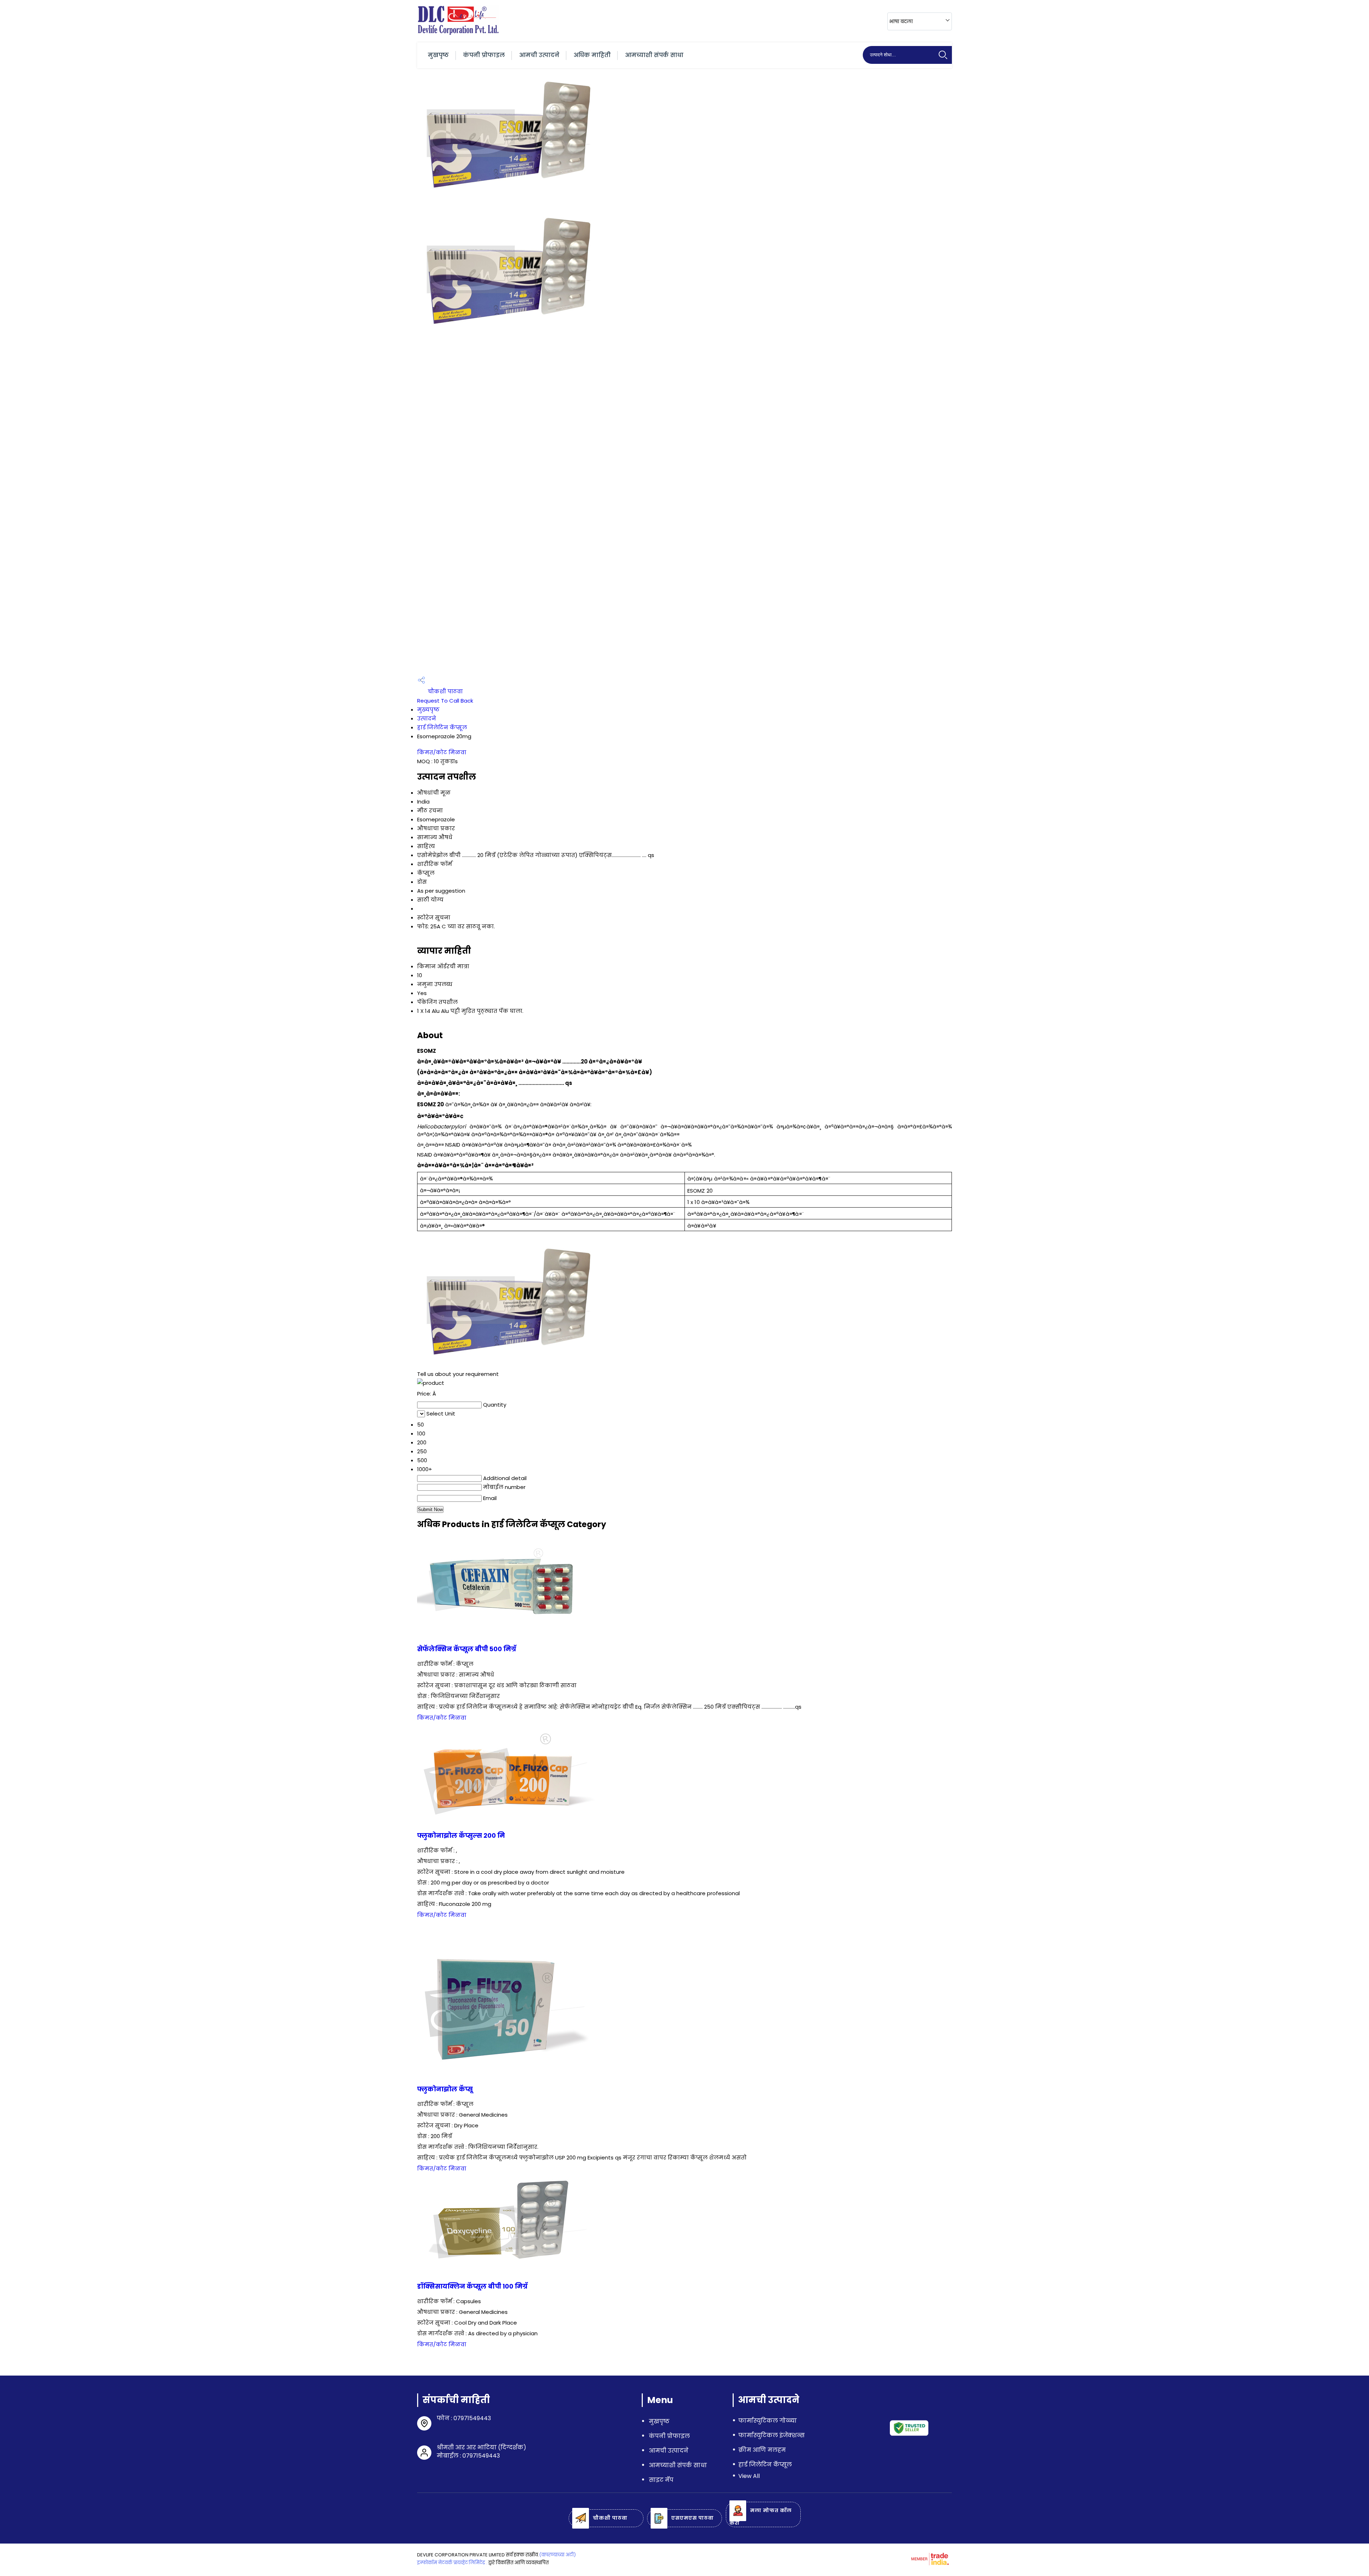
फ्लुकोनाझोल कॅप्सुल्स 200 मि (461, 1836)
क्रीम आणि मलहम (762, 2450)
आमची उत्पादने (539, 55)
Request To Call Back (445, 701)
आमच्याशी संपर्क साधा (654, 55)
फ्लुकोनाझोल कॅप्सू (445, 2089)
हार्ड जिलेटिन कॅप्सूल (442, 727)
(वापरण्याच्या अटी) (557, 2555)
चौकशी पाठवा (445, 691)
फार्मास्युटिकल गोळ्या (768, 2421)
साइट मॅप (661, 2480)
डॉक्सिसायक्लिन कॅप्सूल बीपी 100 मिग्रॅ (472, 2286)
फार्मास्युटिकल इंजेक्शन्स (771, 2435)
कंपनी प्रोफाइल (484, 55)
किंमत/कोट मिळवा (442, 752)
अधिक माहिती (592, 55)
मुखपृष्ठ (438, 55)
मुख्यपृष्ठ (428, 710)
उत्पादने (427, 718)
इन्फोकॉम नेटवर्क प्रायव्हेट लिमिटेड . (452, 2563)
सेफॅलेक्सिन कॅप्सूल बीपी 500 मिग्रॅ (467, 1649)
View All (749, 2476)
